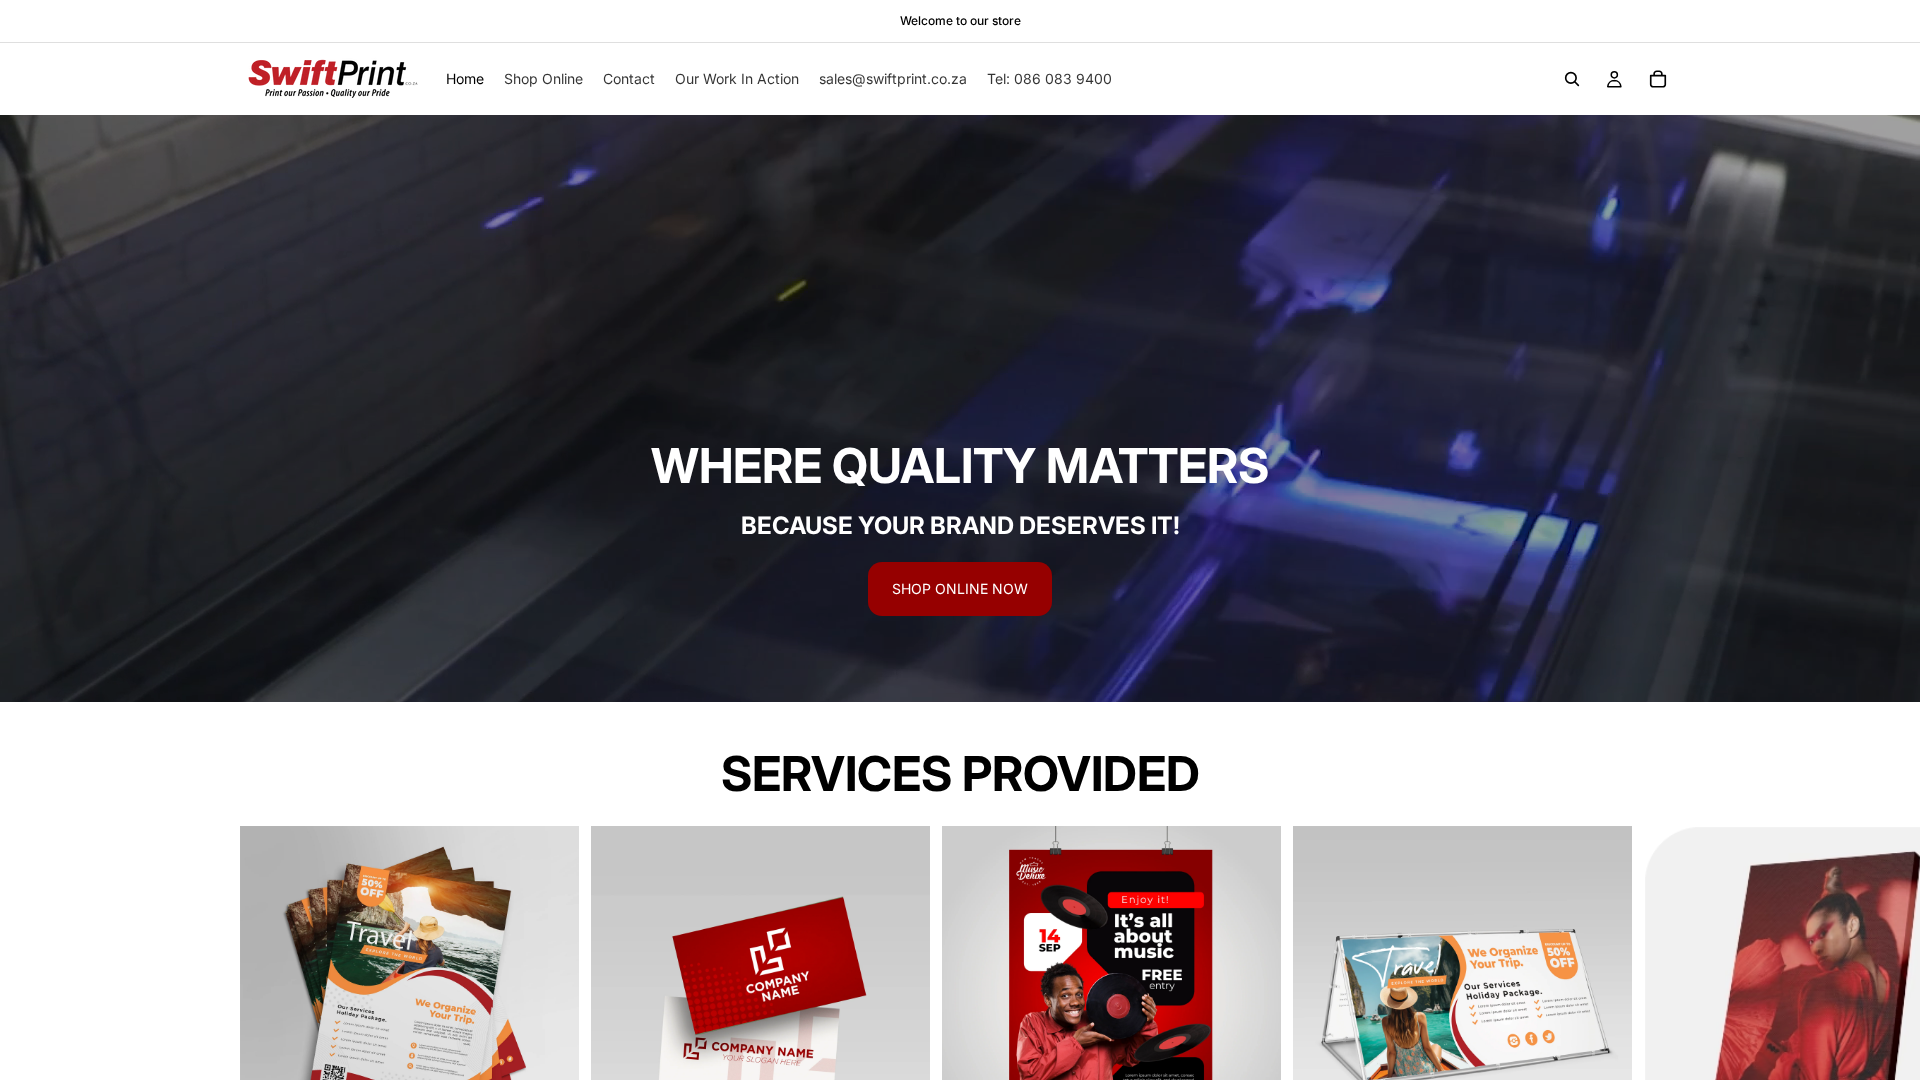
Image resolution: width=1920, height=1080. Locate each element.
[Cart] (1658, 79)
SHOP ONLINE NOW (960, 588)
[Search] (1572, 79)
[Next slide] (1656, 1013)
